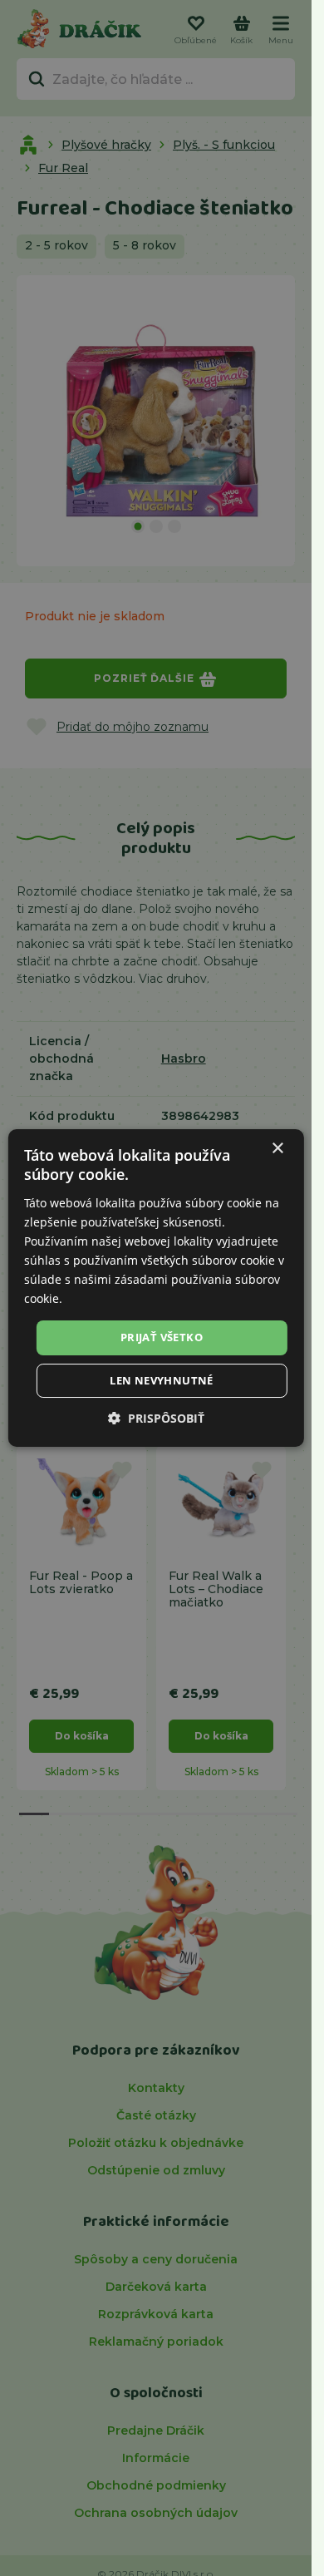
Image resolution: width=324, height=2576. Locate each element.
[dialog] (155, 1288)
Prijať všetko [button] (162, 1337)
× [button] (277, 1149)
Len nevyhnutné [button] (162, 1380)
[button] (156, 1418)
